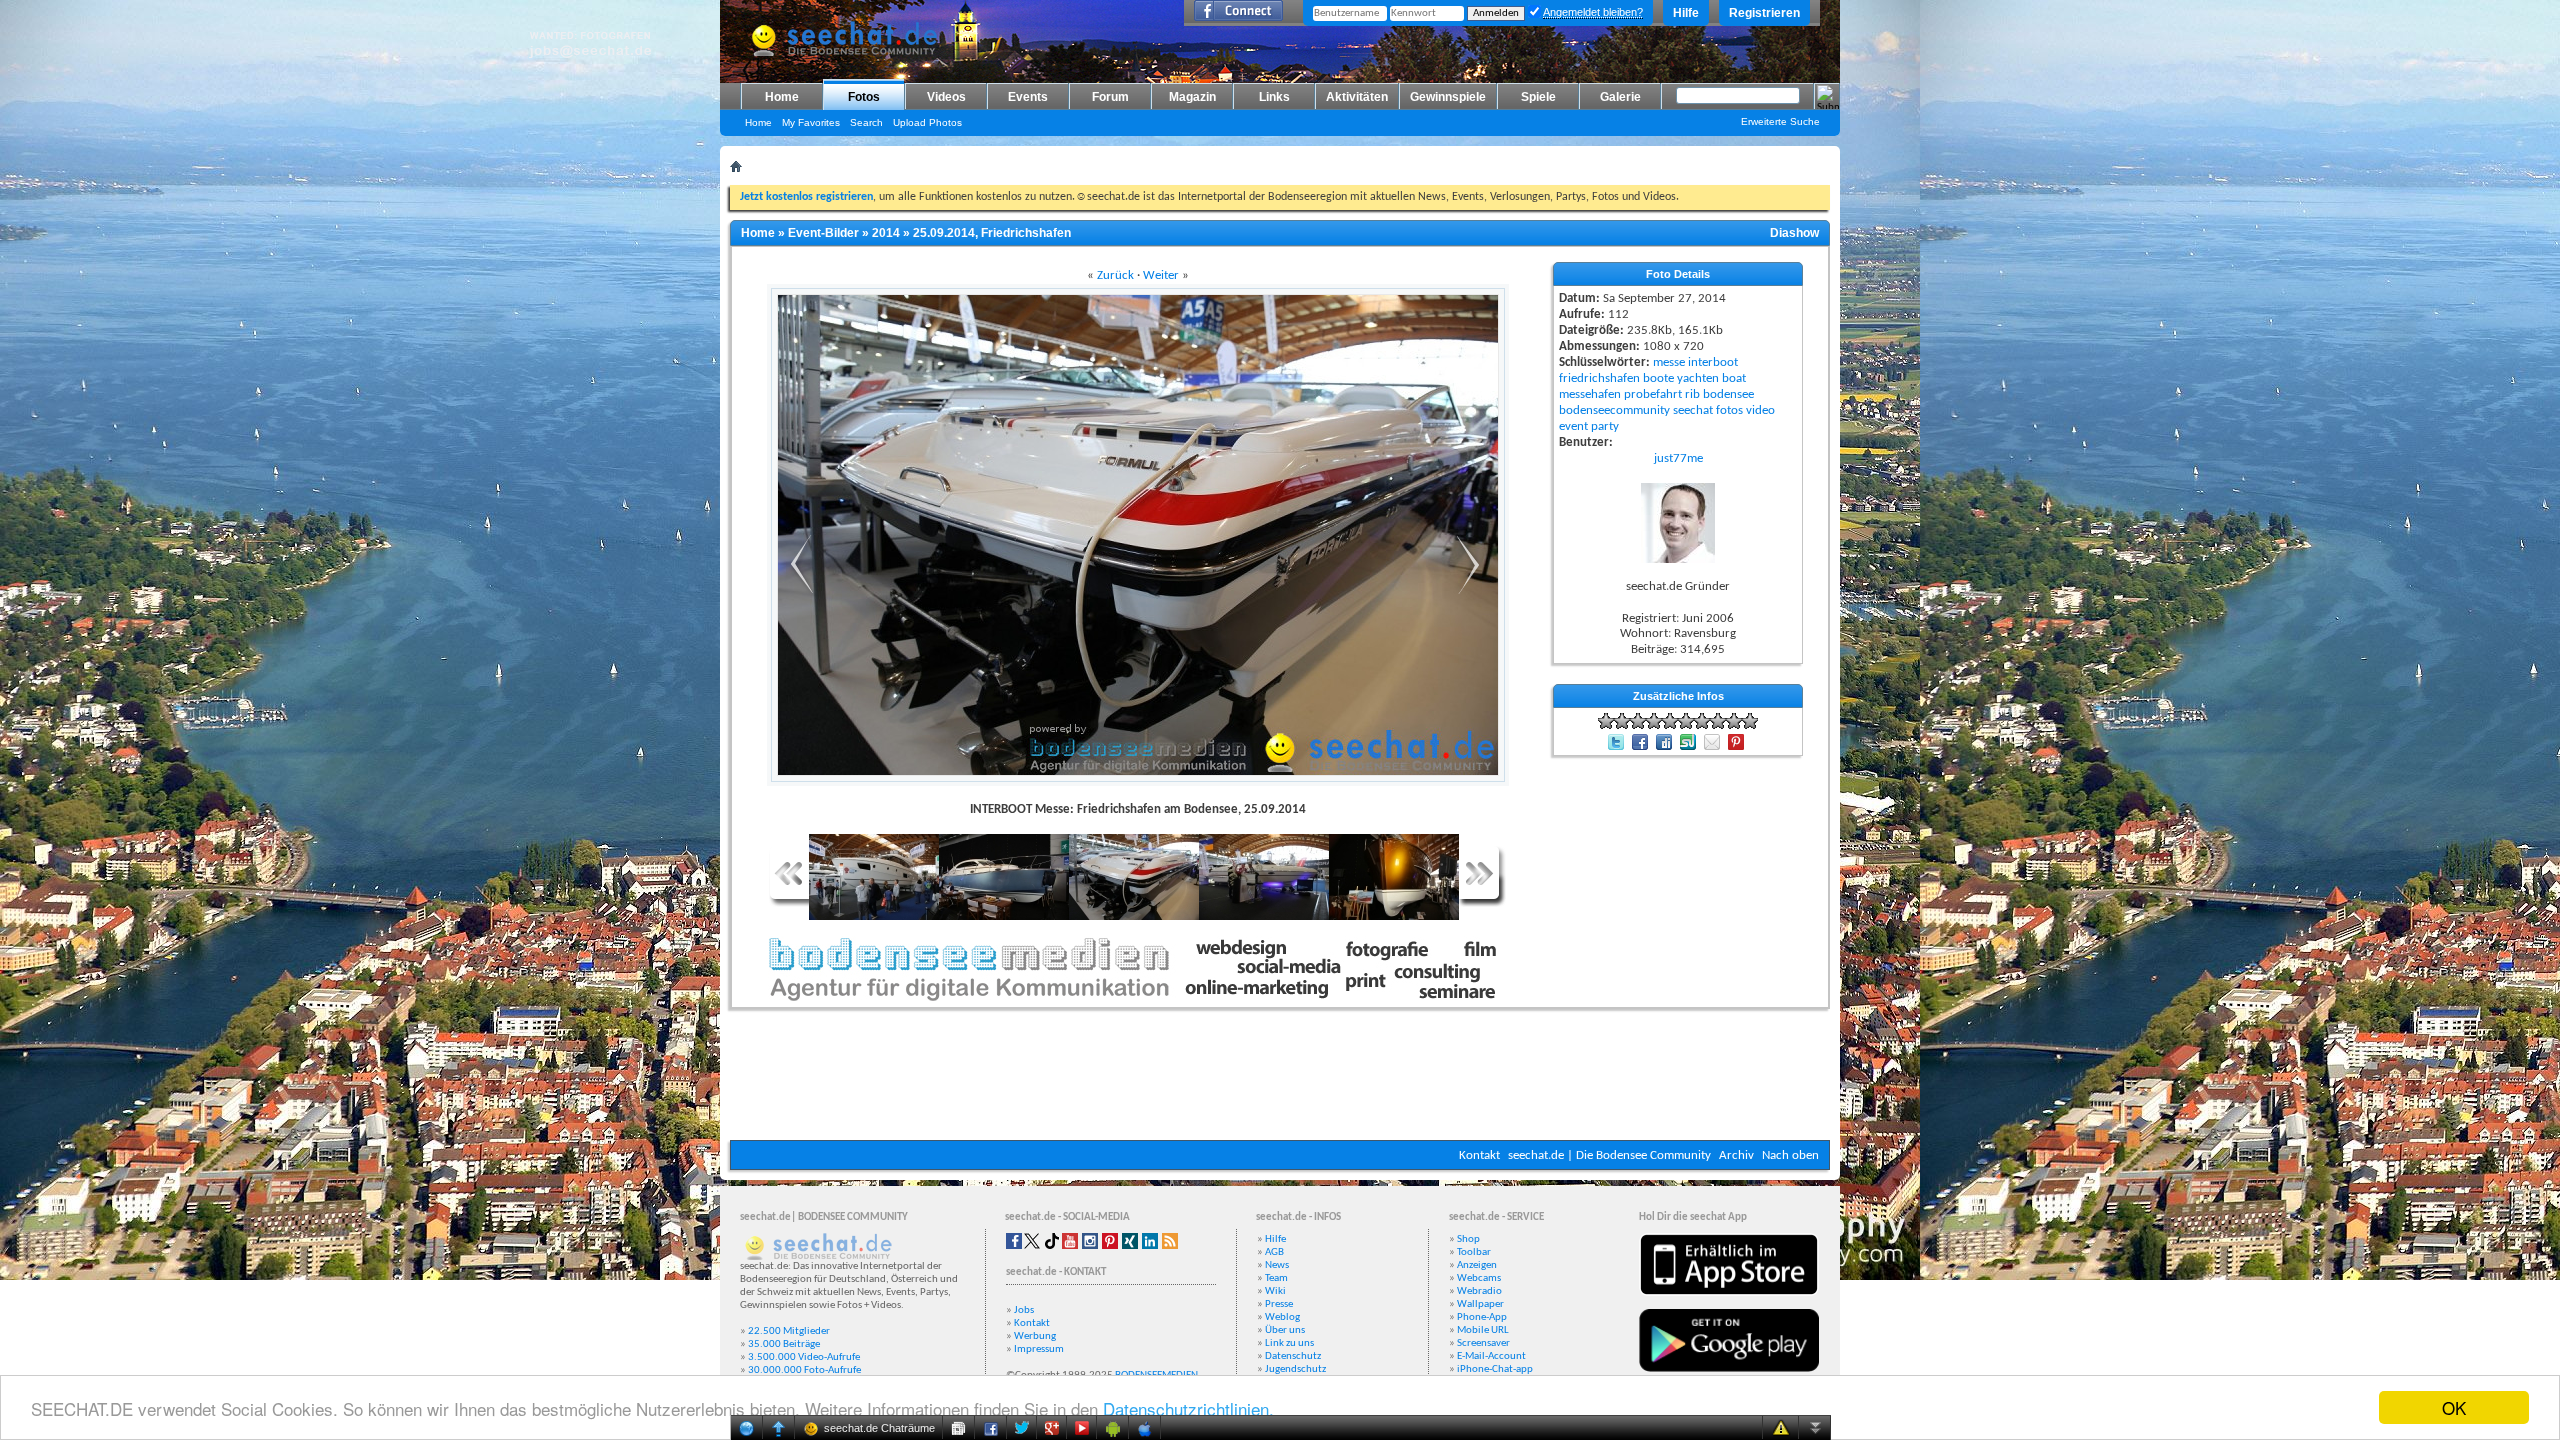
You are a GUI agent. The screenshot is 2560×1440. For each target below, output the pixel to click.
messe (1669, 362)
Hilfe (1686, 13)
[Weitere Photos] (789, 903)
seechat (1693, 410)
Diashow (1794, 233)
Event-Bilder (823, 233)
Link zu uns (1289, 1343)
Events (1028, 97)
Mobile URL (1483, 1330)
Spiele (1538, 97)
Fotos (864, 97)
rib (1692, 394)
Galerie (1620, 97)
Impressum (1039, 1349)
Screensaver (1483, 1343)
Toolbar (1474, 1252)
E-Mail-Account (1491, 1356)
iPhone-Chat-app (1495, 1369)
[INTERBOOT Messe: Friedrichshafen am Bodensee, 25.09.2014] (798, 592)
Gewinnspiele (1448, 97)
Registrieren (1764, 13)
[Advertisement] (1280, 1080)
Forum (1110, 97)
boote (1658, 378)
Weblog (1282, 1317)
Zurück (1115, 275)
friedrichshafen (1599, 378)
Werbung (1035, 1336)
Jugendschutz (1295, 1369)
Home (782, 97)
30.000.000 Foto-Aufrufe (804, 1370)
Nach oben (1790, 1155)
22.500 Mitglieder (789, 1331)
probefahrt (1653, 394)
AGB (1274, 1252)
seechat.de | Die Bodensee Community (1609, 1155)
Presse (1279, 1304)
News (1277, 1265)
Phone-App (1482, 1317)
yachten (1698, 378)
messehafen (1590, 394)
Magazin (1192, 97)
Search (866, 122)
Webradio (1479, 1291)
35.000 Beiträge (784, 1344)
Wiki (1275, 1291)
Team (1276, 1278)
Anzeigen (1477, 1265)
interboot (1713, 362)
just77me (1678, 458)
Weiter (1161, 275)
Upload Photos (927, 122)
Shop (1468, 1239)
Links (1274, 97)
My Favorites (811, 122)
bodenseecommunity (1614, 410)
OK (2454, 1407)
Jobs (1024, 1310)
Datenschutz (1293, 1356)
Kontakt (1479, 1155)
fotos (1729, 410)
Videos (946, 97)
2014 (886, 233)
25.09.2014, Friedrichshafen (992, 233)
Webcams (1479, 1278)
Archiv (1736, 1155)
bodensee (1728, 394)
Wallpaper (1480, 1304)
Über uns (1285, 1330)
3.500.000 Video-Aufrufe (804, 1357)
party (1605, 426)
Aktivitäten (1357, 97)
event (1573, 426)
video (1760, 410)
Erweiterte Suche (1780, 121)
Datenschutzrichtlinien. (1188, 1408)
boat (1734, 378)
